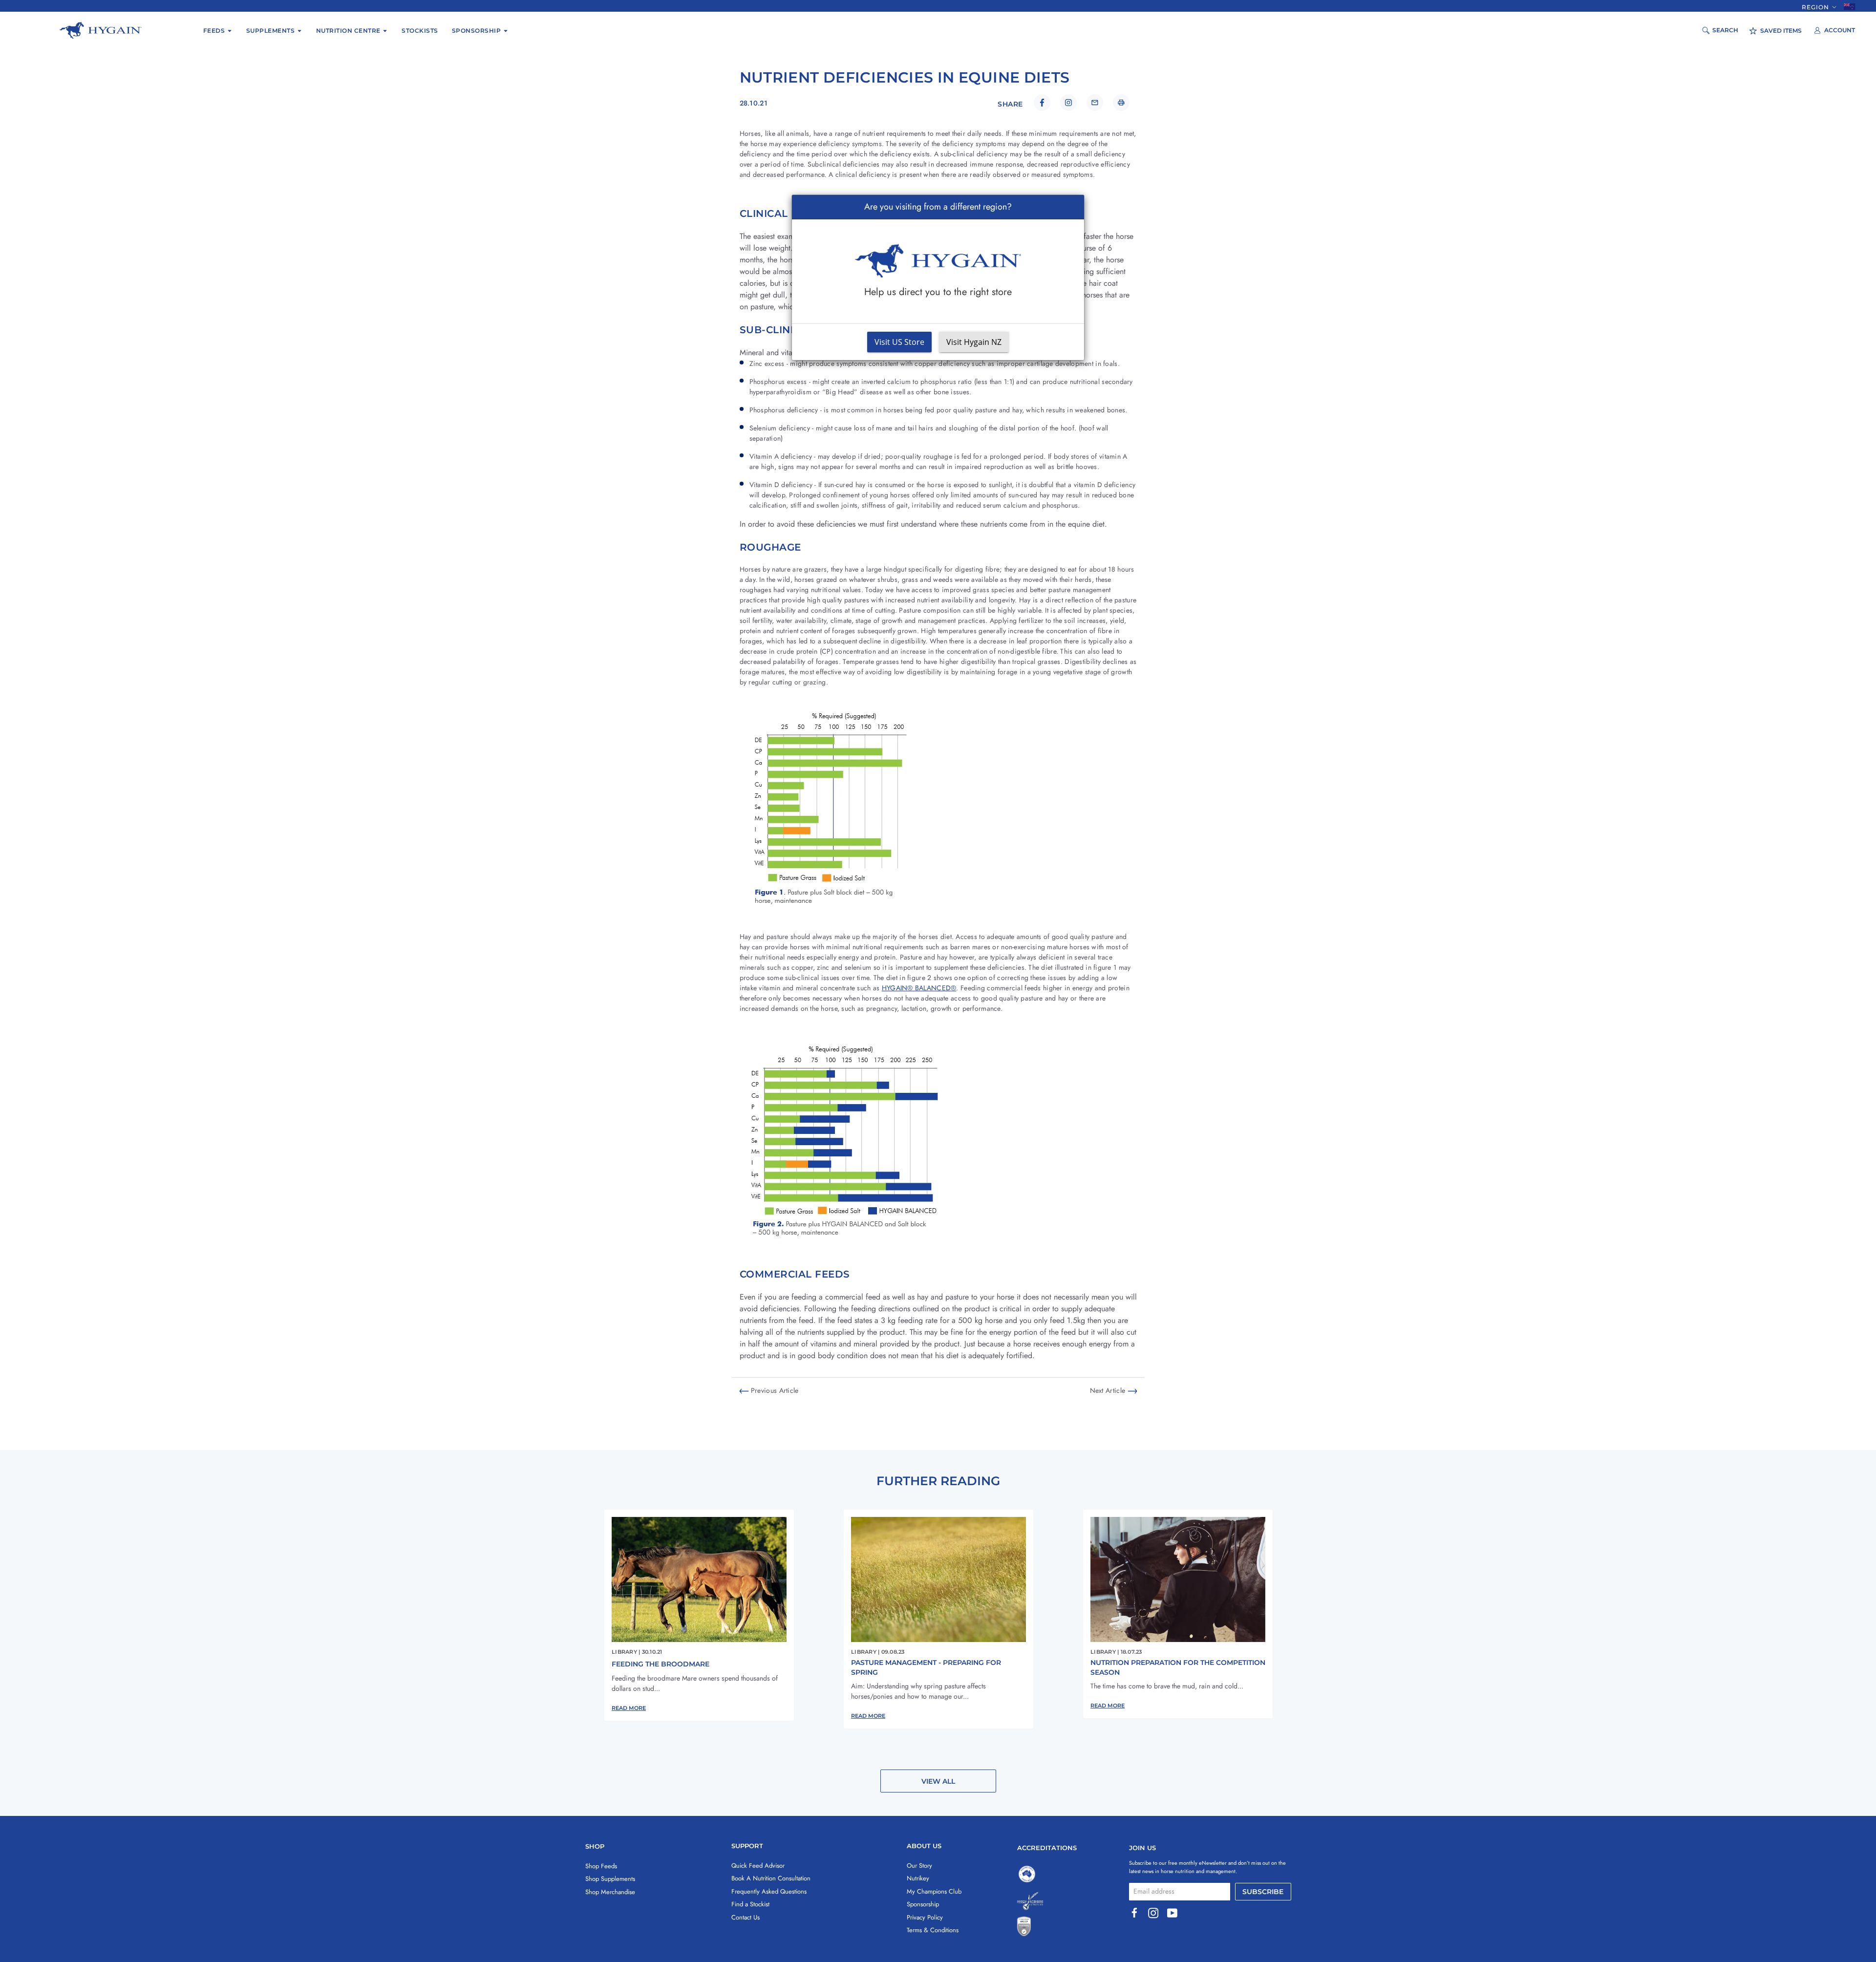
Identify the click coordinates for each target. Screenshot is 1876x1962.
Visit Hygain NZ (974, 342)
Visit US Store (899, 342)
